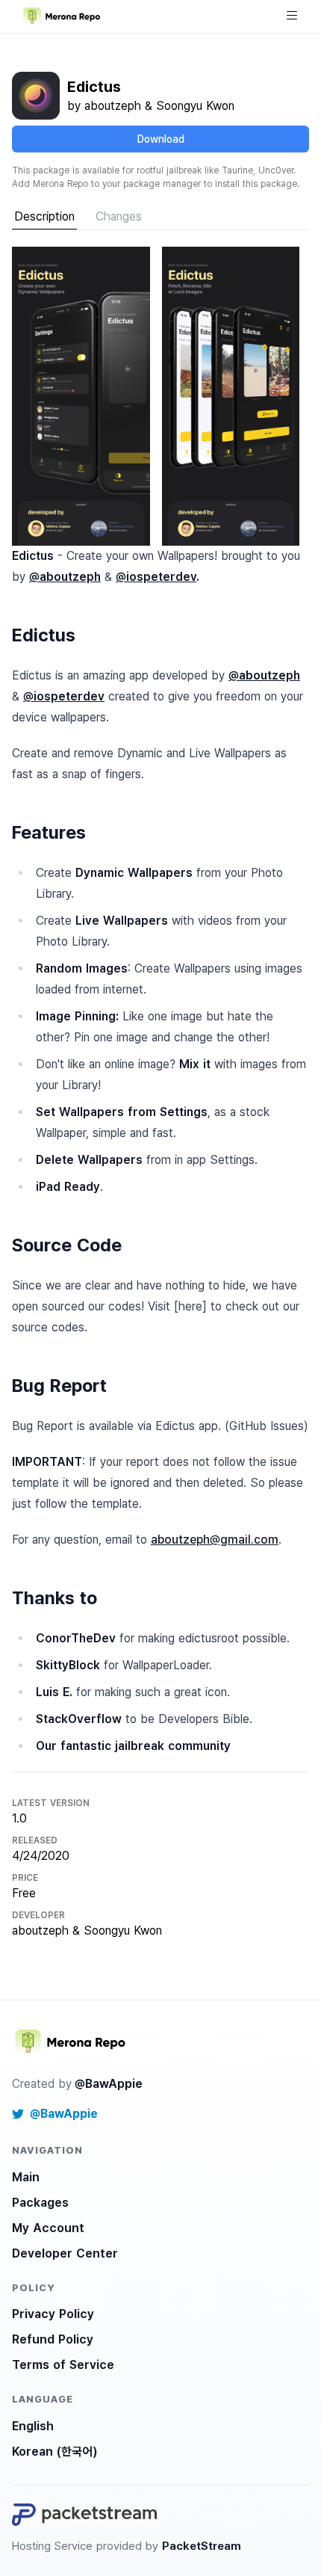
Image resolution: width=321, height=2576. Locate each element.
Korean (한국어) (54, 2452)
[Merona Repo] (72, 2042)
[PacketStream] (84, 2515)
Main (26, 2177)
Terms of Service (63, 2365)
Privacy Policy (53, 2314)
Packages (40, 2203)
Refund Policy (53, 2339)
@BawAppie (109, 2084)
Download (161, 139)
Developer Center (65, 2253)
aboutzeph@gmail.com (215, 1540)
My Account (48, 2228)
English (33, 2426)
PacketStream (202, 2546)
